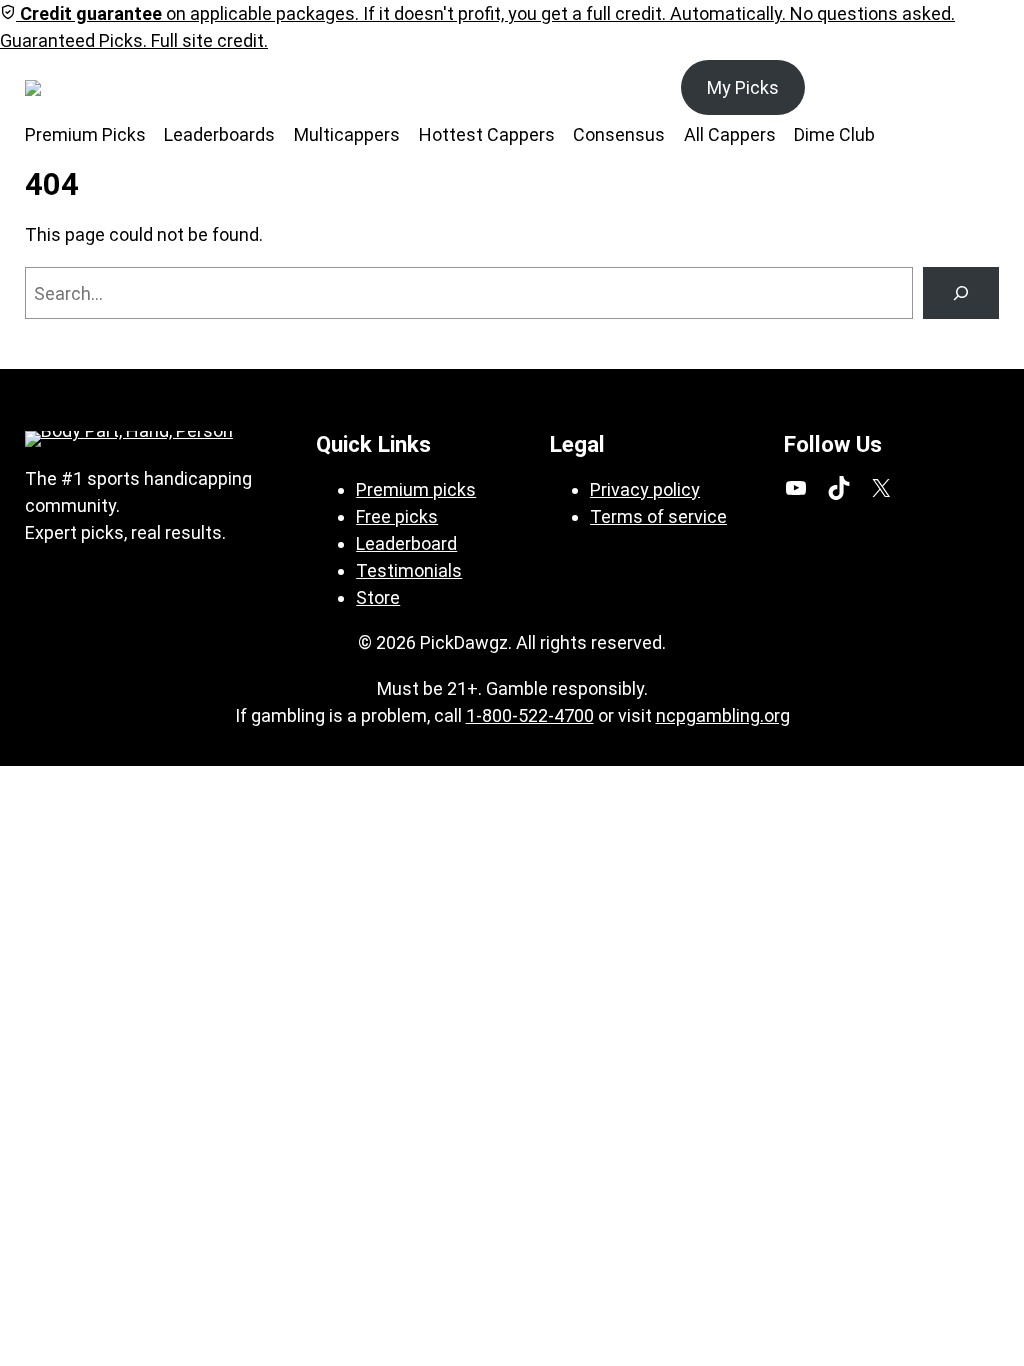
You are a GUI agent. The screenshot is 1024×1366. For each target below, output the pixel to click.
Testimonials (409, 570)
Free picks (397, 516)
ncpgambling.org (723, 715)
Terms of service (658, 516)
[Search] (961, 293)
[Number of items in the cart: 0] (976, 87)
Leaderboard (406, 543)
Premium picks (416, 489)
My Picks (743, 87)
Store (378, 597)
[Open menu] (135, 88)
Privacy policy (645, 489)
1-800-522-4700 (530, 715)
